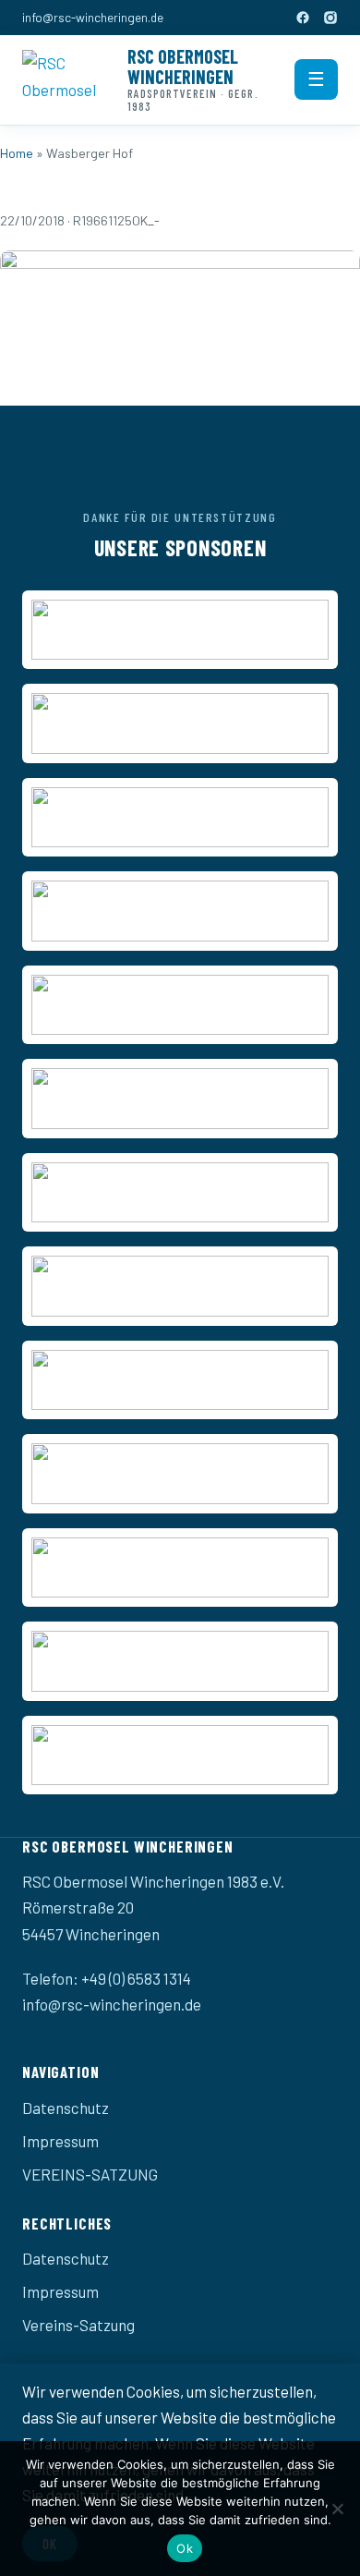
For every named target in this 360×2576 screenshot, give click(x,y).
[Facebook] (303, 18)
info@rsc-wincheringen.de (93, 17)
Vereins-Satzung (78, 2325)
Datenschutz (66, 2108)
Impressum (60, 2141)
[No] (337, 2509)
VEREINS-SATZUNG (90, 2174)
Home (17, 153)
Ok (185, 2548)
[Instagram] (330, 18)
